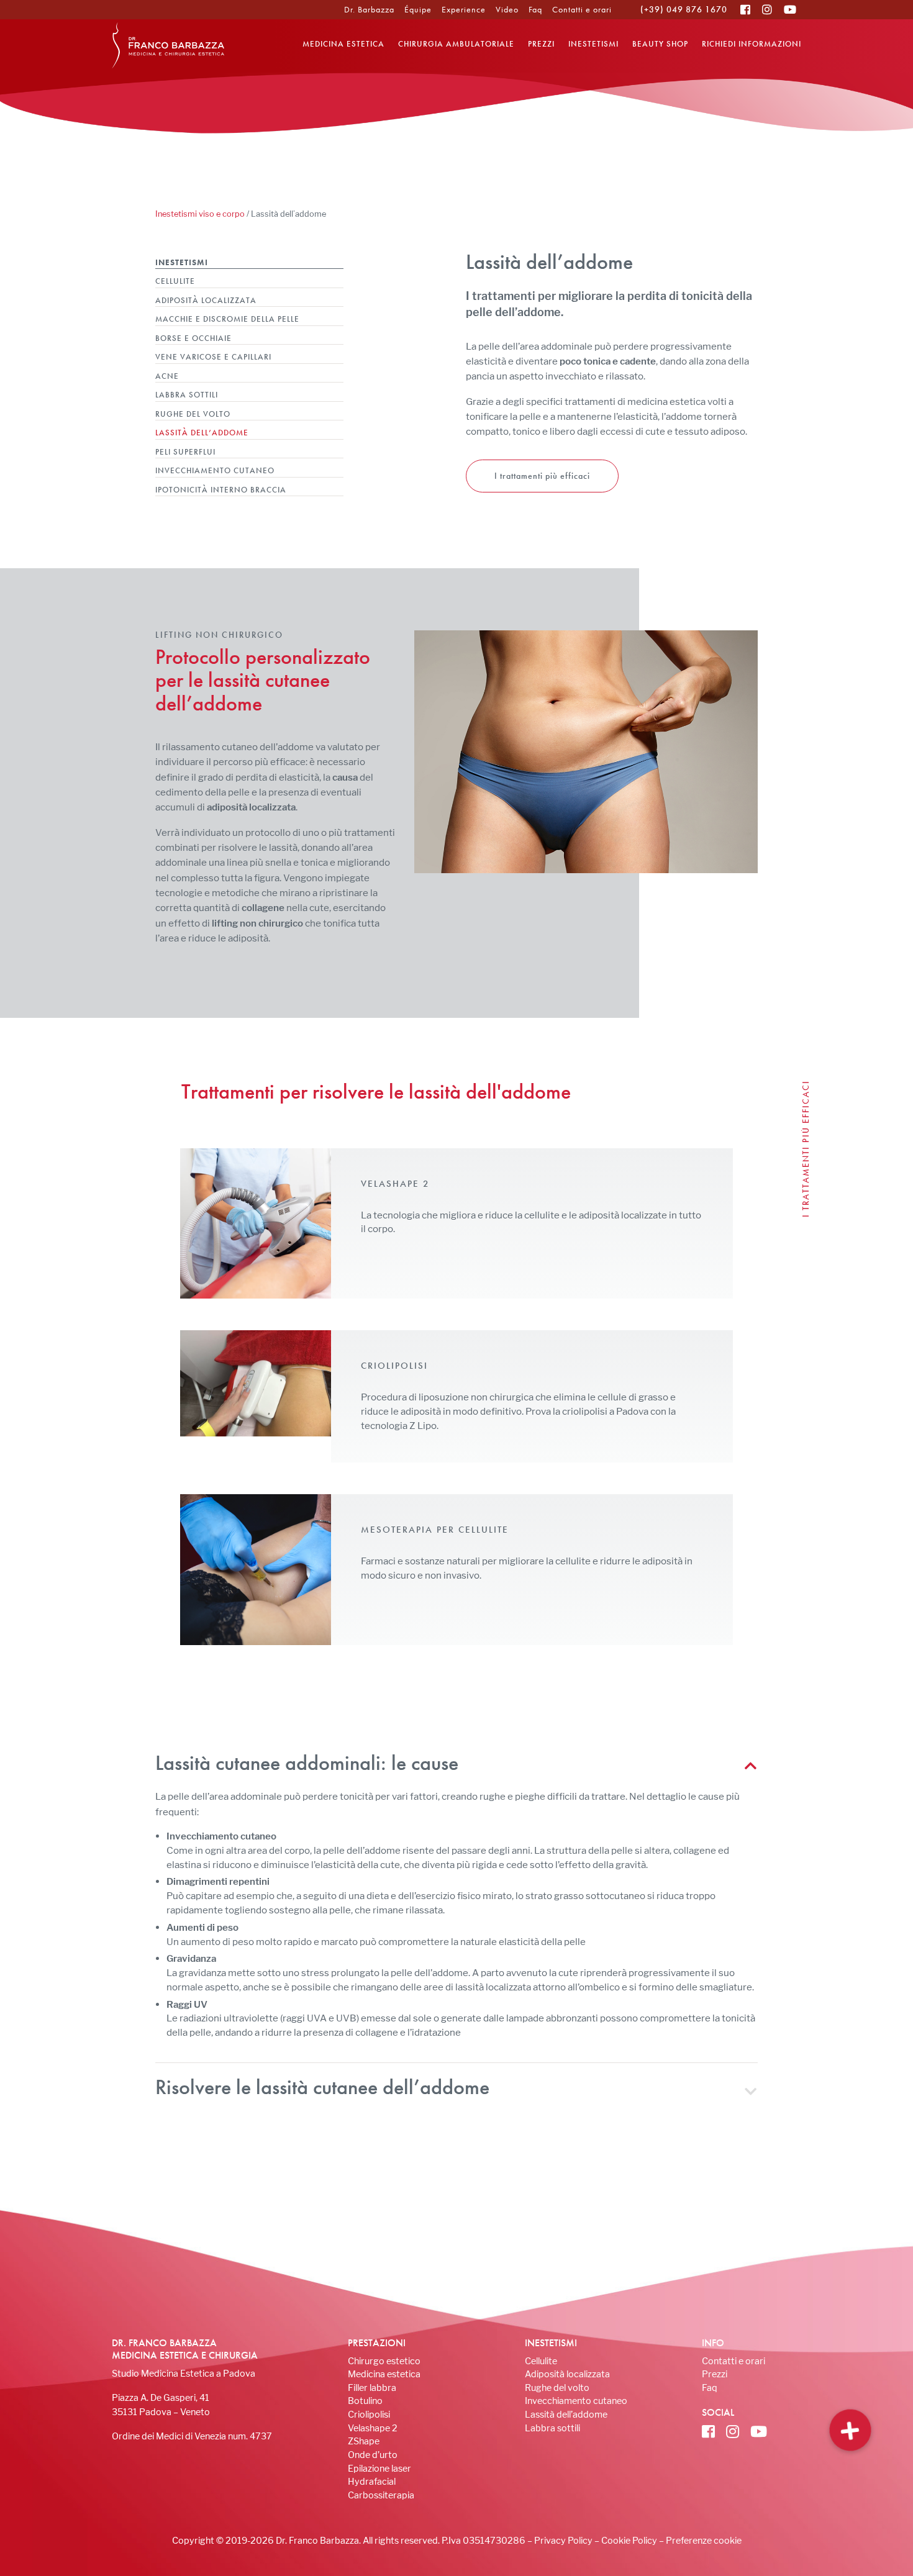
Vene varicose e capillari (213, 357)
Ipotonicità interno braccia (221, 490)
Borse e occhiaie (193, 338)
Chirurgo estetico (384, 2361)
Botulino (365, 2401)
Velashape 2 (373, 2428)
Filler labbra (372, 2388)
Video (507, 9)
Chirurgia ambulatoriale (456, 44)
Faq (535, 9)
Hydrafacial (372, 2481)
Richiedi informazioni (752, 44)
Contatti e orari (582, 9)
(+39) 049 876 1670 (684, 9)
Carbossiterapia (381, 2495)
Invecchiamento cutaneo (215, 470)
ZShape (364, 2441)
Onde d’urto (373, 2455)
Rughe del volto (193, 414)
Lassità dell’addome (202, 433)
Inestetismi (593, 44)
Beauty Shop (660, 44)
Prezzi (541, 44)
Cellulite (175, 281)
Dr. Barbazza (369, 9)
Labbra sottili (187, 395)
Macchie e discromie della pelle (227, 319)
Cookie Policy (629, 2540)
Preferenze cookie (704, 2540)
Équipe (418, 9)
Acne (167, 376)
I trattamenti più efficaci (542, 476)
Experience (464, 9)
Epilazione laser (379, 2468)
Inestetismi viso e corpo (200, 214)
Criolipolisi (369, 2414)
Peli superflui (185, 452)
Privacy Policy (563, 2540)
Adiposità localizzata (206, 300)
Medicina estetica (343, 44)
